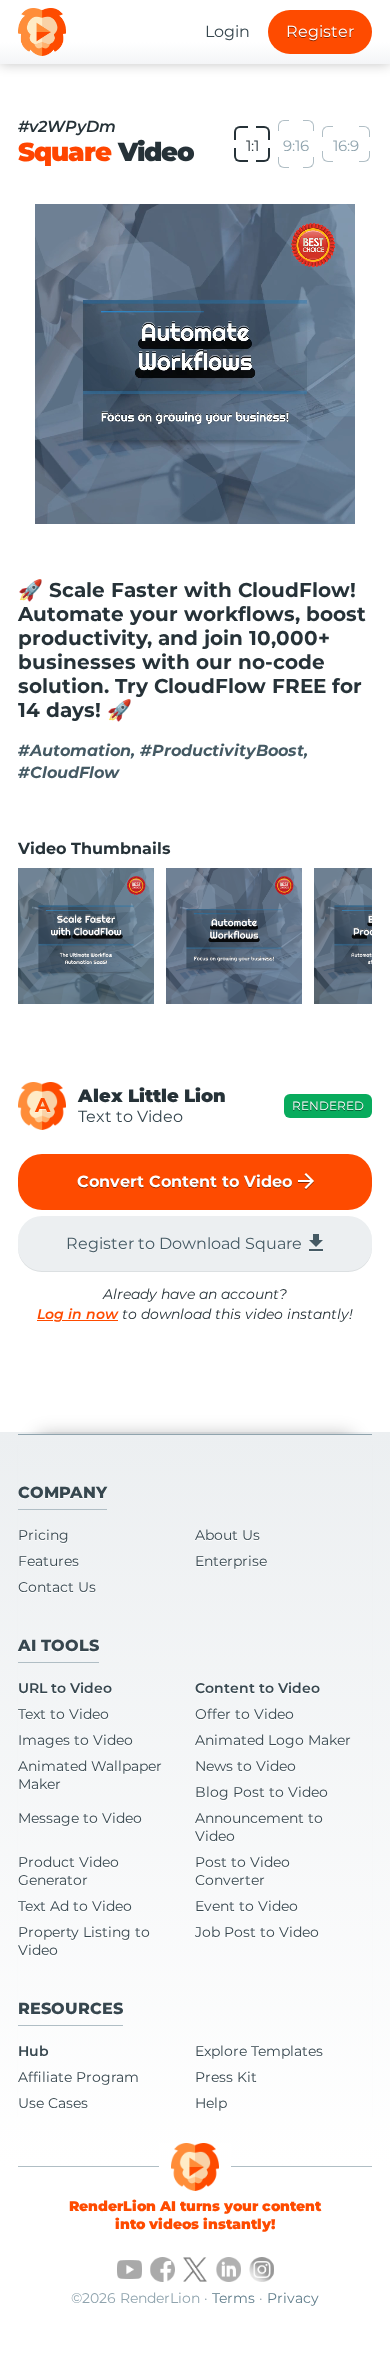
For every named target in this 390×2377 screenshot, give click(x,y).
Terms (233, 2298)
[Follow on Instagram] (261, 2269)
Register (320, 31)
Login (227, 31)
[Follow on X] (195, 2269)
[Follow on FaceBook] (162, 2269)
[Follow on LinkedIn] (228, 2269)
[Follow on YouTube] (129, 2269)
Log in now (77, 1314)
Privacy (293, 2298)
